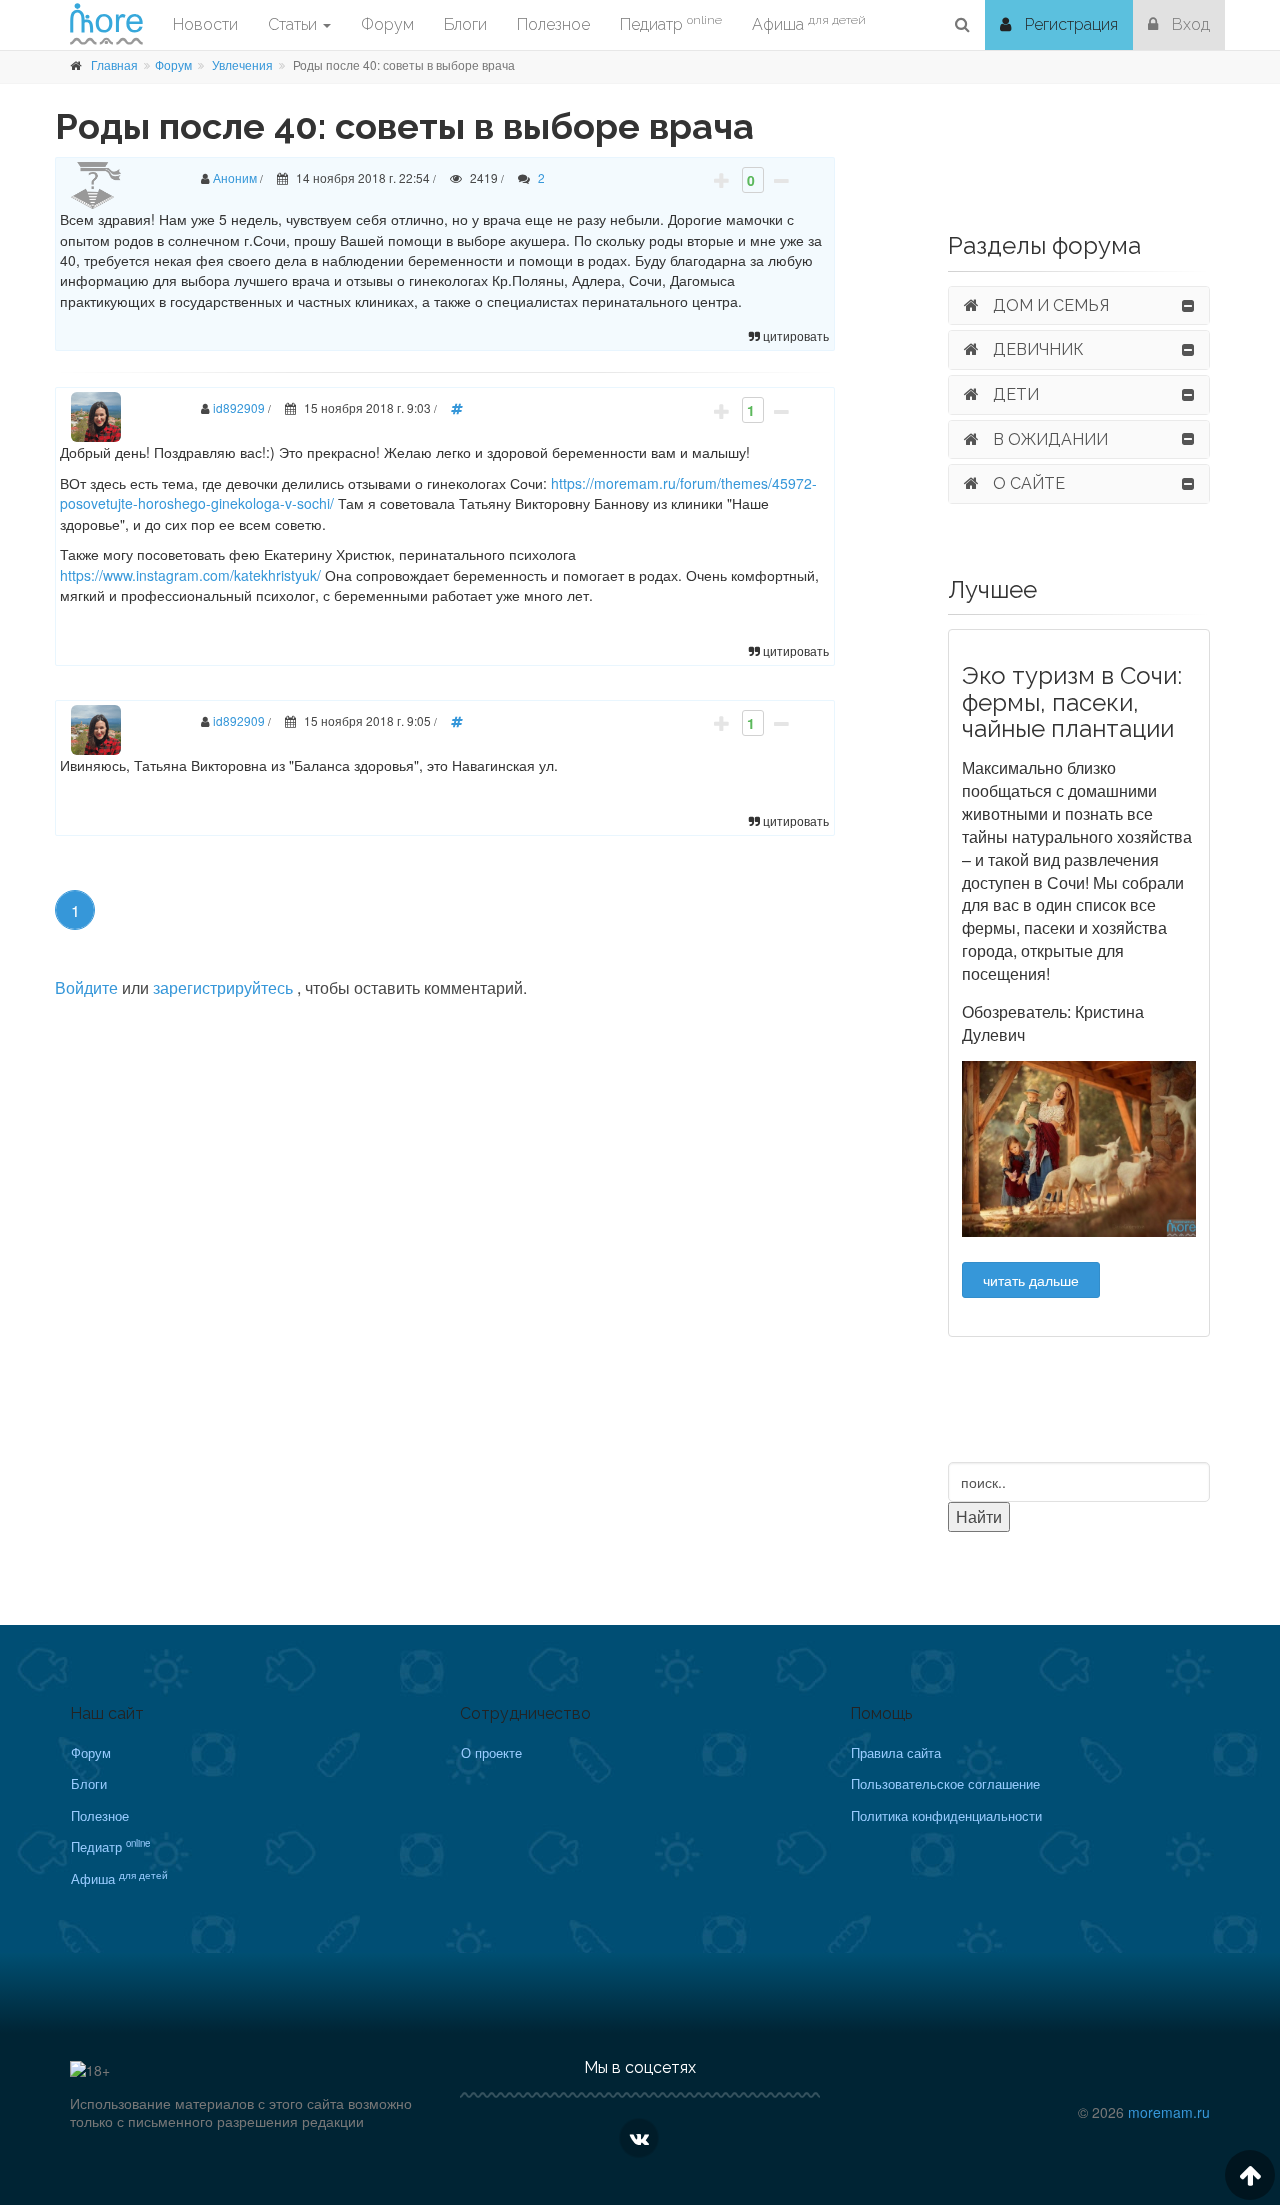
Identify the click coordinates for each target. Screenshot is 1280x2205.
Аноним (235, 177)
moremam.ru (1169, 2112)
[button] (962, 25)
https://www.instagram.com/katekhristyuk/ (190, 575)
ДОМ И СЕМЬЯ (1049, 305)
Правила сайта (896, 1752)
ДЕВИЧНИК (1036, 349)
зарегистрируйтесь (225, 987)
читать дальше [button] (1031, 1280)
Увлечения (242, 64)
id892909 (239, 407)
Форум (173, 64)
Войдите (86, 987)
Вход (1189, 24)
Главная (114, 64)
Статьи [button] (294, 24)
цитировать (794, 335)
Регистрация (1069, 24)
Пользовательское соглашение (945, 1783)
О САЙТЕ (1027, 483)
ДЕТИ (1014, 394)
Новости (205, 24)
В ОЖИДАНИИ (1048, 439)
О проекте (491, 1752)
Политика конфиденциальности (946, 1815)
